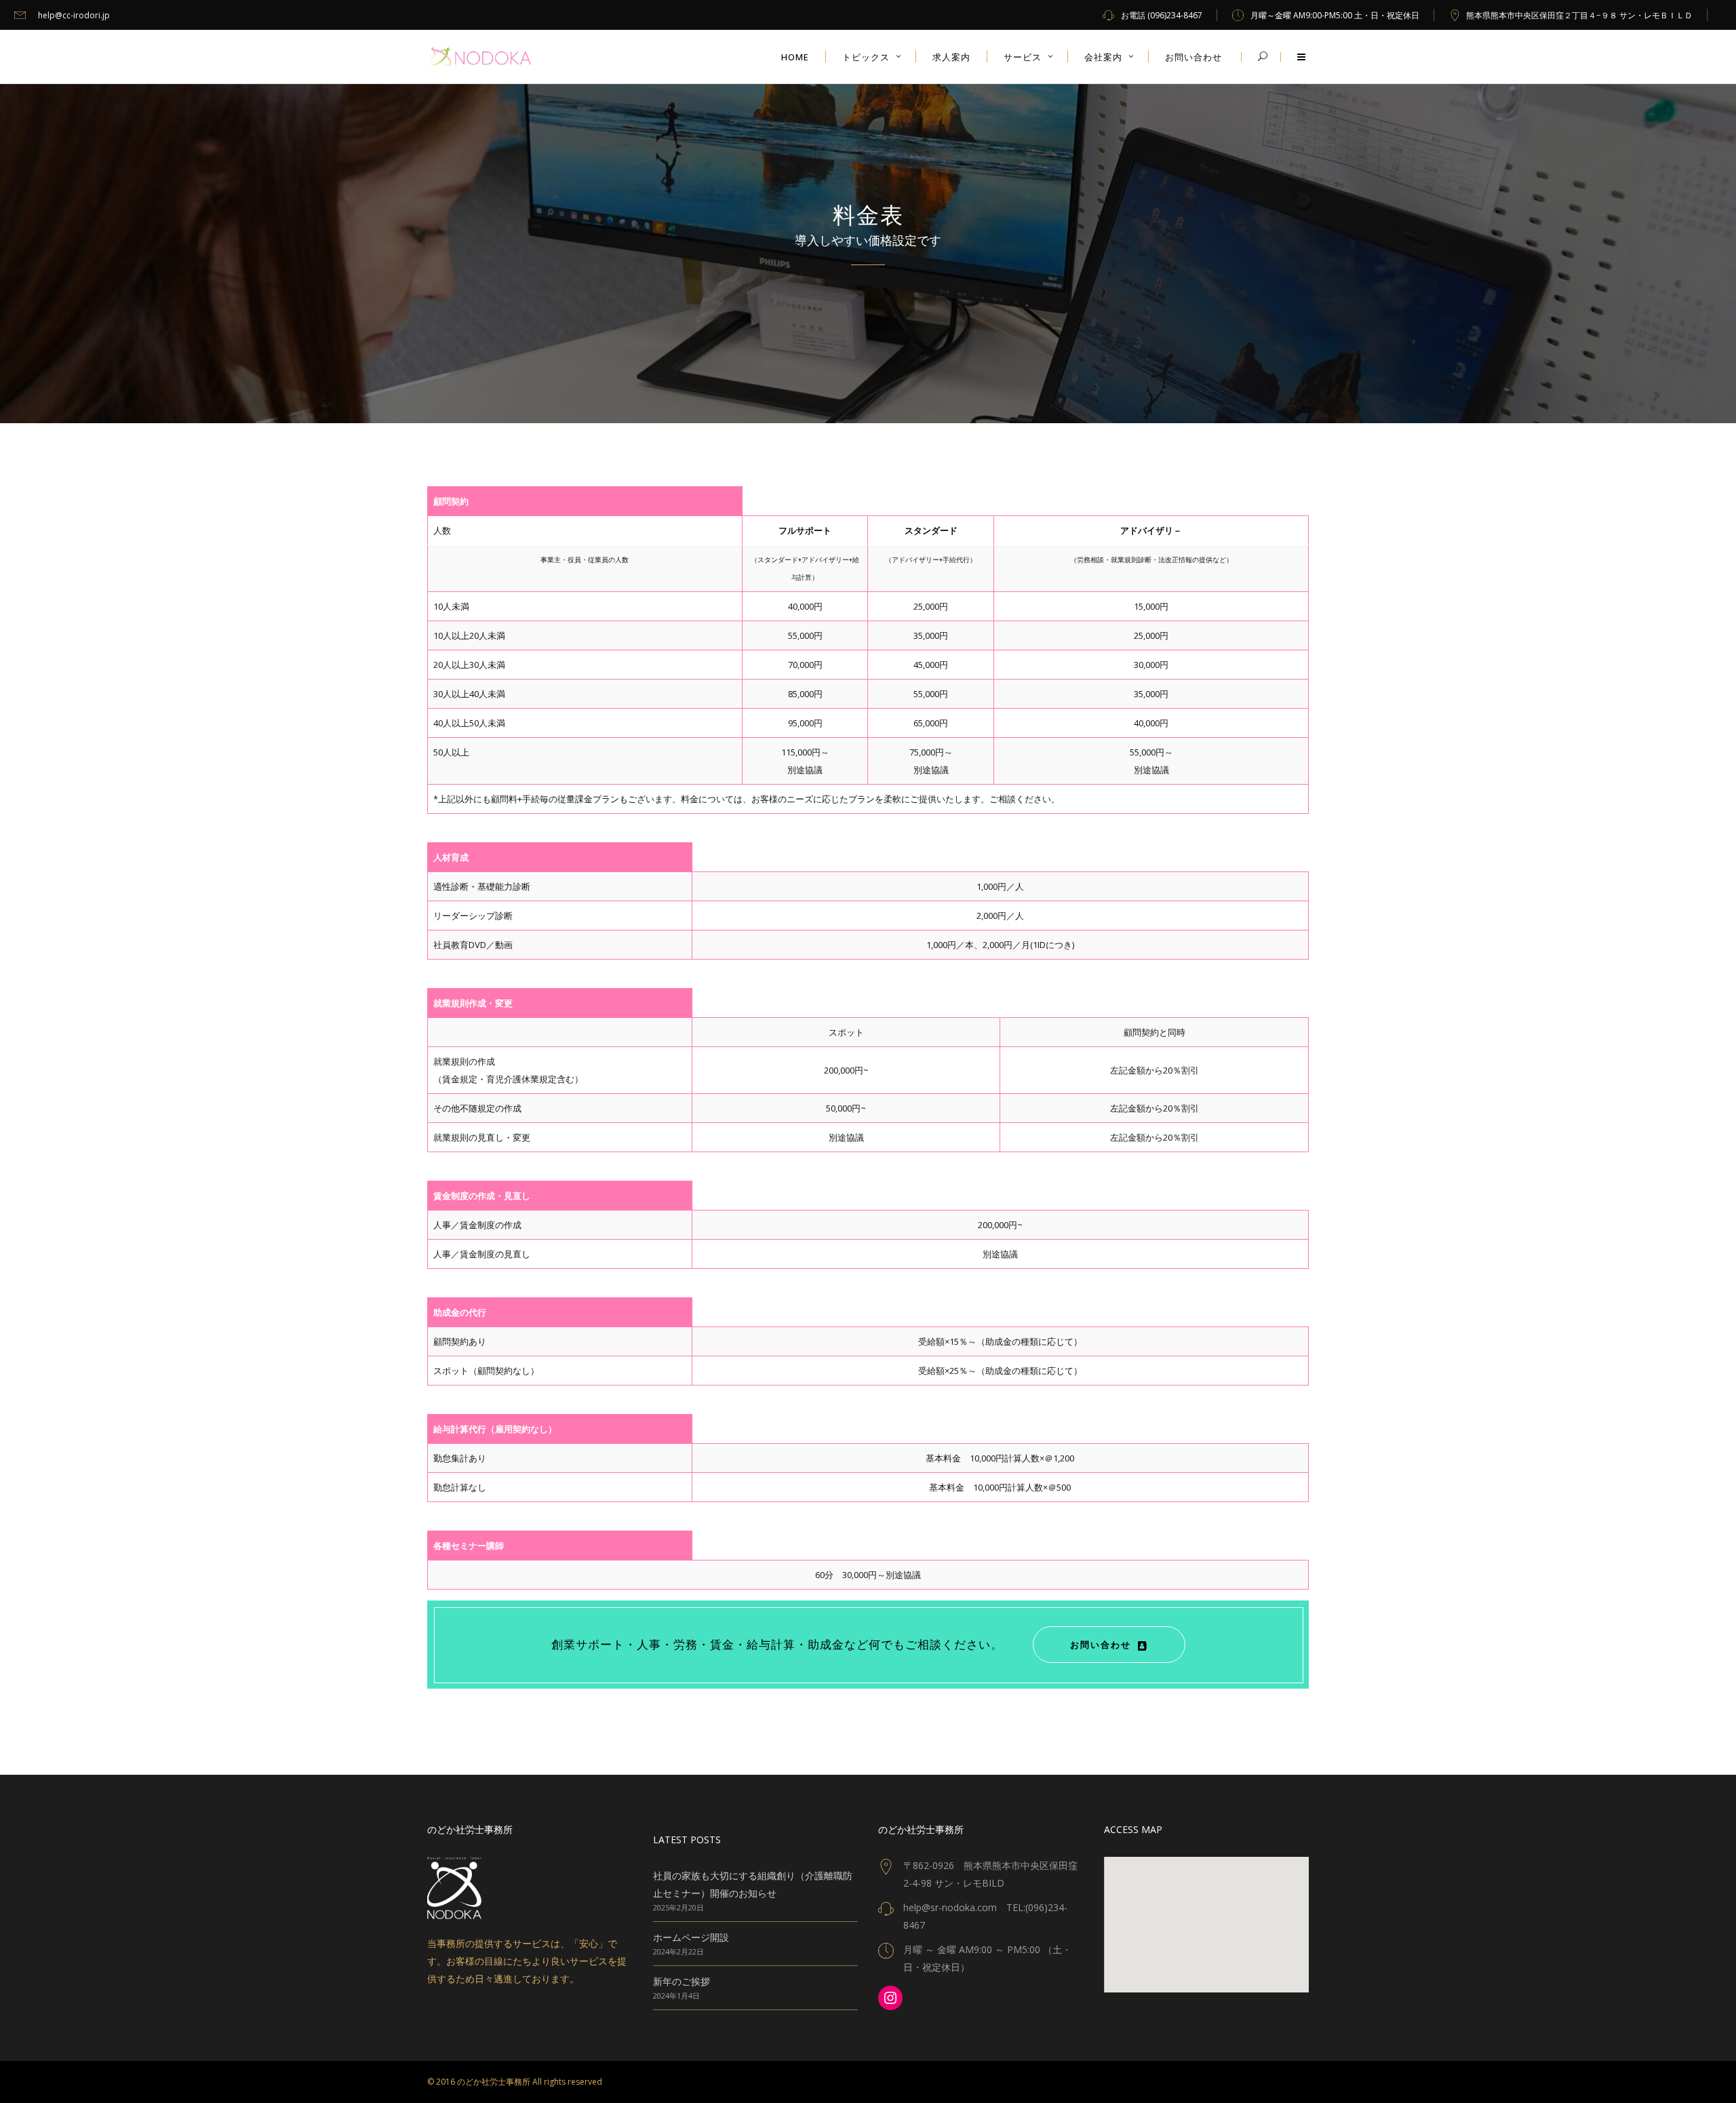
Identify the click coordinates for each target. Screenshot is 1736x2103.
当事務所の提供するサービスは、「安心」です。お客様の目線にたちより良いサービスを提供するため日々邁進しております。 (527, 1961)
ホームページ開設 (691, 1937)
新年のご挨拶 (682, 1981)
